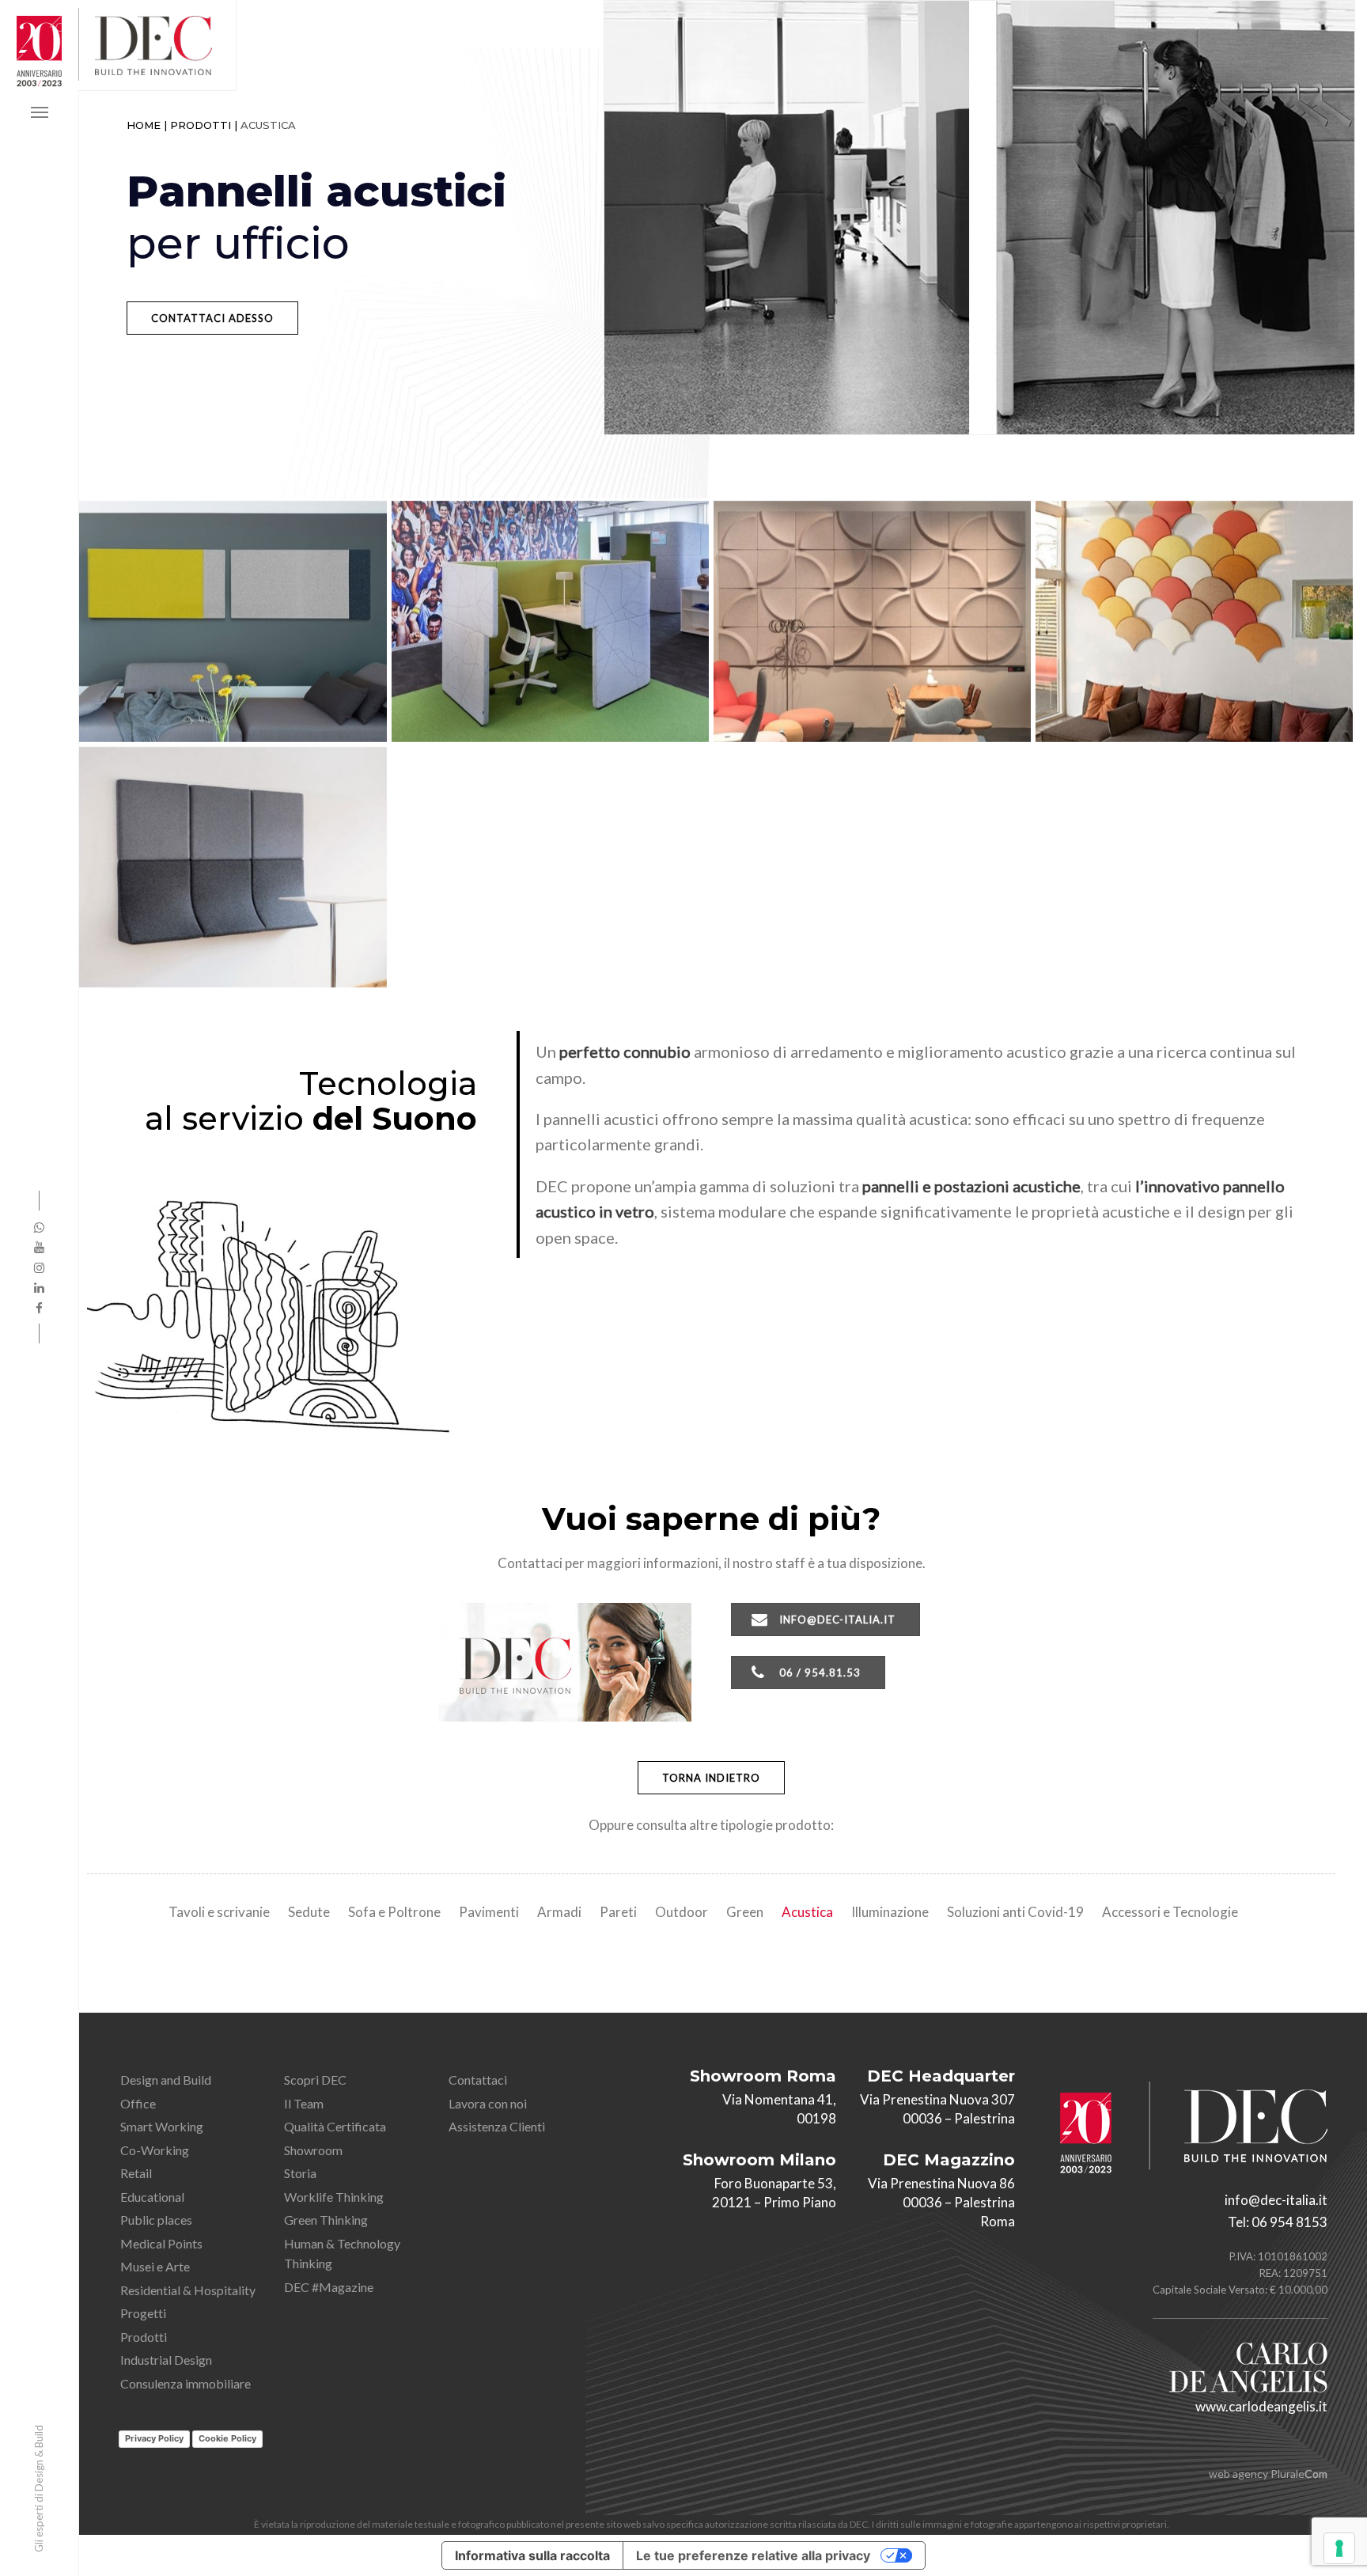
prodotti (201, 125)
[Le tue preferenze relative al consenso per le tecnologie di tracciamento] (1339, 2548)
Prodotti (144, 2337)
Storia (300, 2173)
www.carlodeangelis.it (1261, 2406)
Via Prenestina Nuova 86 (941, 2183)
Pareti (618, 1912)
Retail (136, 2173)
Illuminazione (890, 1912)
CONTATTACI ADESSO (212, 318)
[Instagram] (39, 1267)
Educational (152, 2197)
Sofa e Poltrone (394, 1912)
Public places (156, 2220)
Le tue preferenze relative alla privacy (753, 2555)
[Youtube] (39, 1247)
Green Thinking (326, 2220)
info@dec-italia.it (837, 1619)
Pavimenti (489, 1912)
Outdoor (682, 1912)
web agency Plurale (1268, 2474)
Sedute (309, 1912)
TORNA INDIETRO (711, 1778)
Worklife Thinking (334, 2197)
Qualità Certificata (335, 2126)
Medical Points (161, 2243)
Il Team (304, 2103)
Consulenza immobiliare (186, 2383)
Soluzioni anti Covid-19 (1015, 1912)
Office (138, 2103)
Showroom (313, 2150)
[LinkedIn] (39, 1287)
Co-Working (155, 2150)
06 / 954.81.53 (820, 1673)
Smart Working (162, 2126)
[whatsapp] (39, 1227)
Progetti (143, 2313)
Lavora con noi (488, 2103)
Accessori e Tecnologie (1170, 1912)
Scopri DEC (315, 2080)
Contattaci (478, 2080)
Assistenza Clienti (497, 2126)
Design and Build (166, 2080)
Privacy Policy (154, 2438)
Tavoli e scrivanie (219, 1912)
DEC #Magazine (329, 2287)
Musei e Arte (155, 2266)
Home (144, 125)
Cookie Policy (227, 2438)
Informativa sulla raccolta (532, 2555)
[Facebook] (39, 1308)
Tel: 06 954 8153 (1278, 2222)
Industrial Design (166, 2360)
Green (745, 1912)
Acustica (807, 1912)
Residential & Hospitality (188, 2290)
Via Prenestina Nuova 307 (937, 2099)
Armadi (559, 1912)
